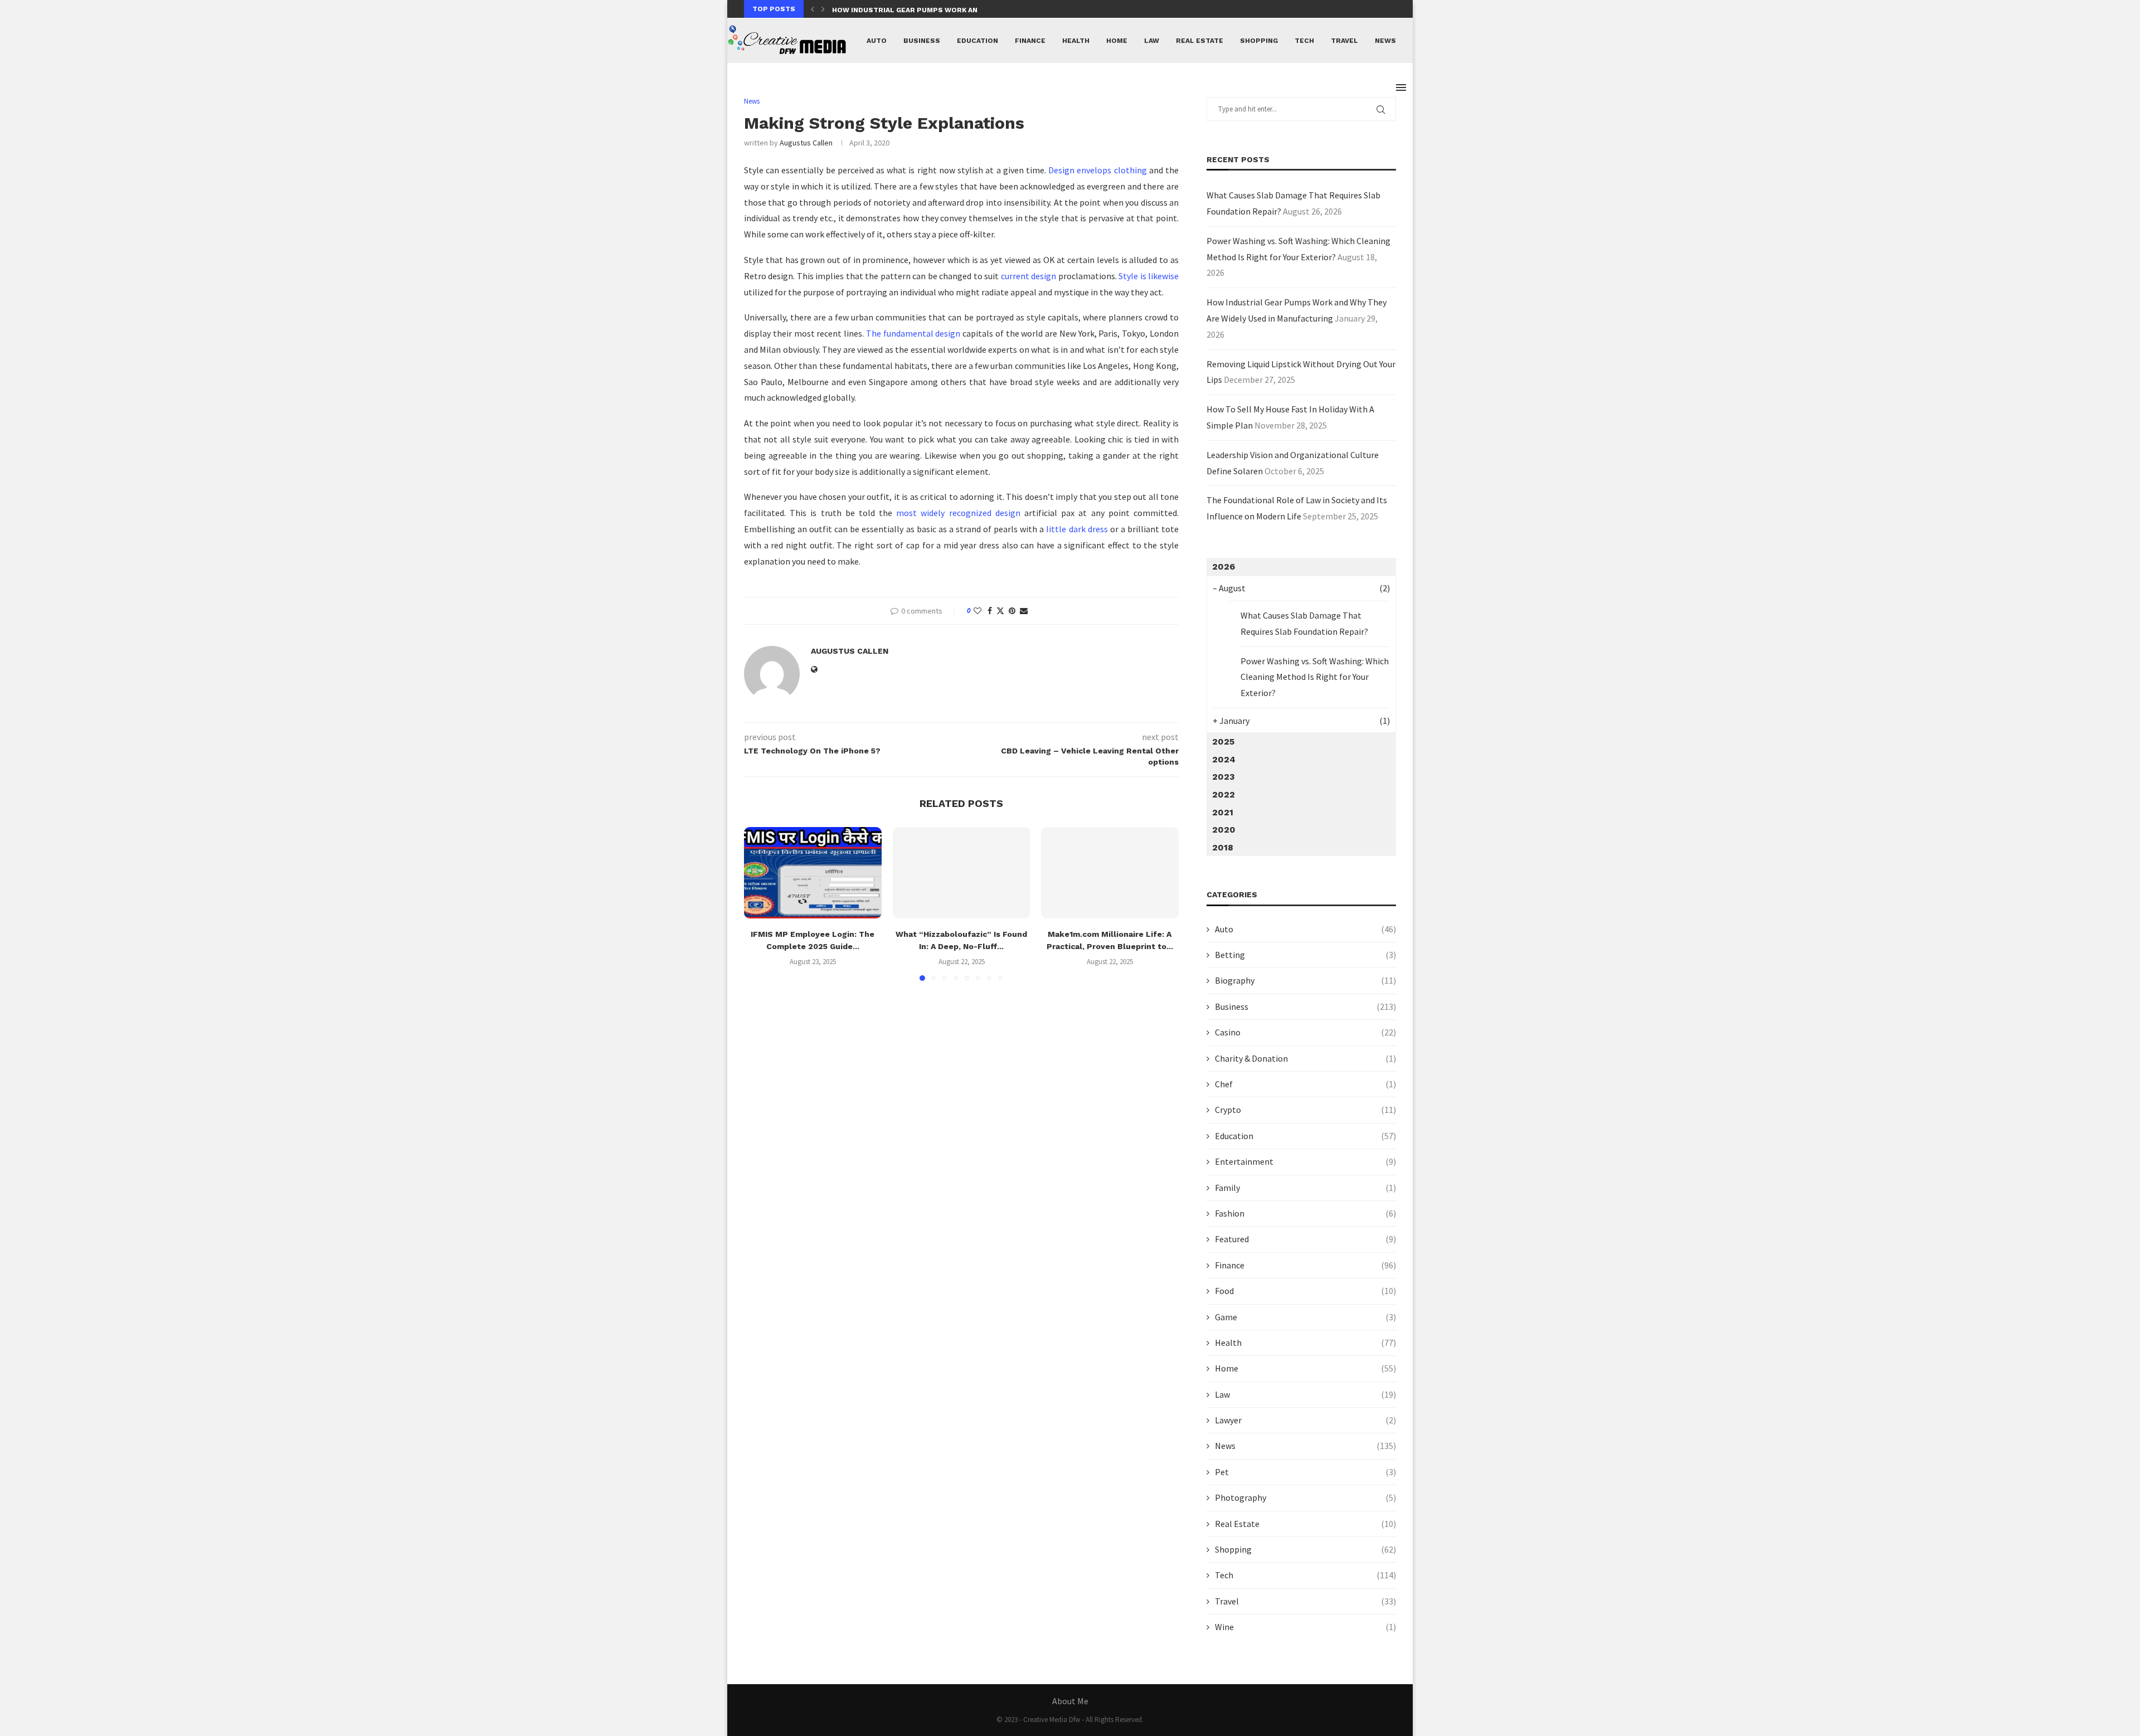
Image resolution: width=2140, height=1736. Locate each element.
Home (1117, 41)
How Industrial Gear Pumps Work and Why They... (929, 10)
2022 (1224, 794)
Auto (877, 41)
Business (922, 41)
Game (1305, 1317)
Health (1076, 41)
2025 (1223, 741)
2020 (1224, 830)
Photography (1305, 1497)
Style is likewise (1149, 276)
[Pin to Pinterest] (1012, 611)
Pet (1305, 1472)
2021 (1223, 812)
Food (1305, 1291)
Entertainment (1305, 1161)
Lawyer (1305, 1420)
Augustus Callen (806, 143)
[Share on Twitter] (1000, 611)
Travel (1344, 41)
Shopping (1259, 41)
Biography (1305, 980)
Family (1305, 1188)
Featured (1305, 1239)
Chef (1305, 1084)
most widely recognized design (958, 513)
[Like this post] (977, 611)
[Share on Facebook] (990, 611)
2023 (1224, 777)
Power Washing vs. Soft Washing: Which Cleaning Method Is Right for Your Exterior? (1315, 677)
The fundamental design (913, 333)
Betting (1305, 955)
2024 (1224, 759)
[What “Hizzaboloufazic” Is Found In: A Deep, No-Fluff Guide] (962, 873)
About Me (1070, 1701)
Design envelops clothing (1097, 170)
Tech (1304, 41)
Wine (1305, 1627)
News (1385, 41)
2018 (1223, 847)
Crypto (1305, 1110)
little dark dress (1077, 529)
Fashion (1305, 1213)
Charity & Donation (1305, 1058)
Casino (1305, 1032)
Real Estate (1200, 41)
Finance (1030, 41)
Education (977, 41)
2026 (1224, 566)
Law (1152, 41)
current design (1028, 276)
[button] (813, 9)
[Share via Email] (1024, 611)
